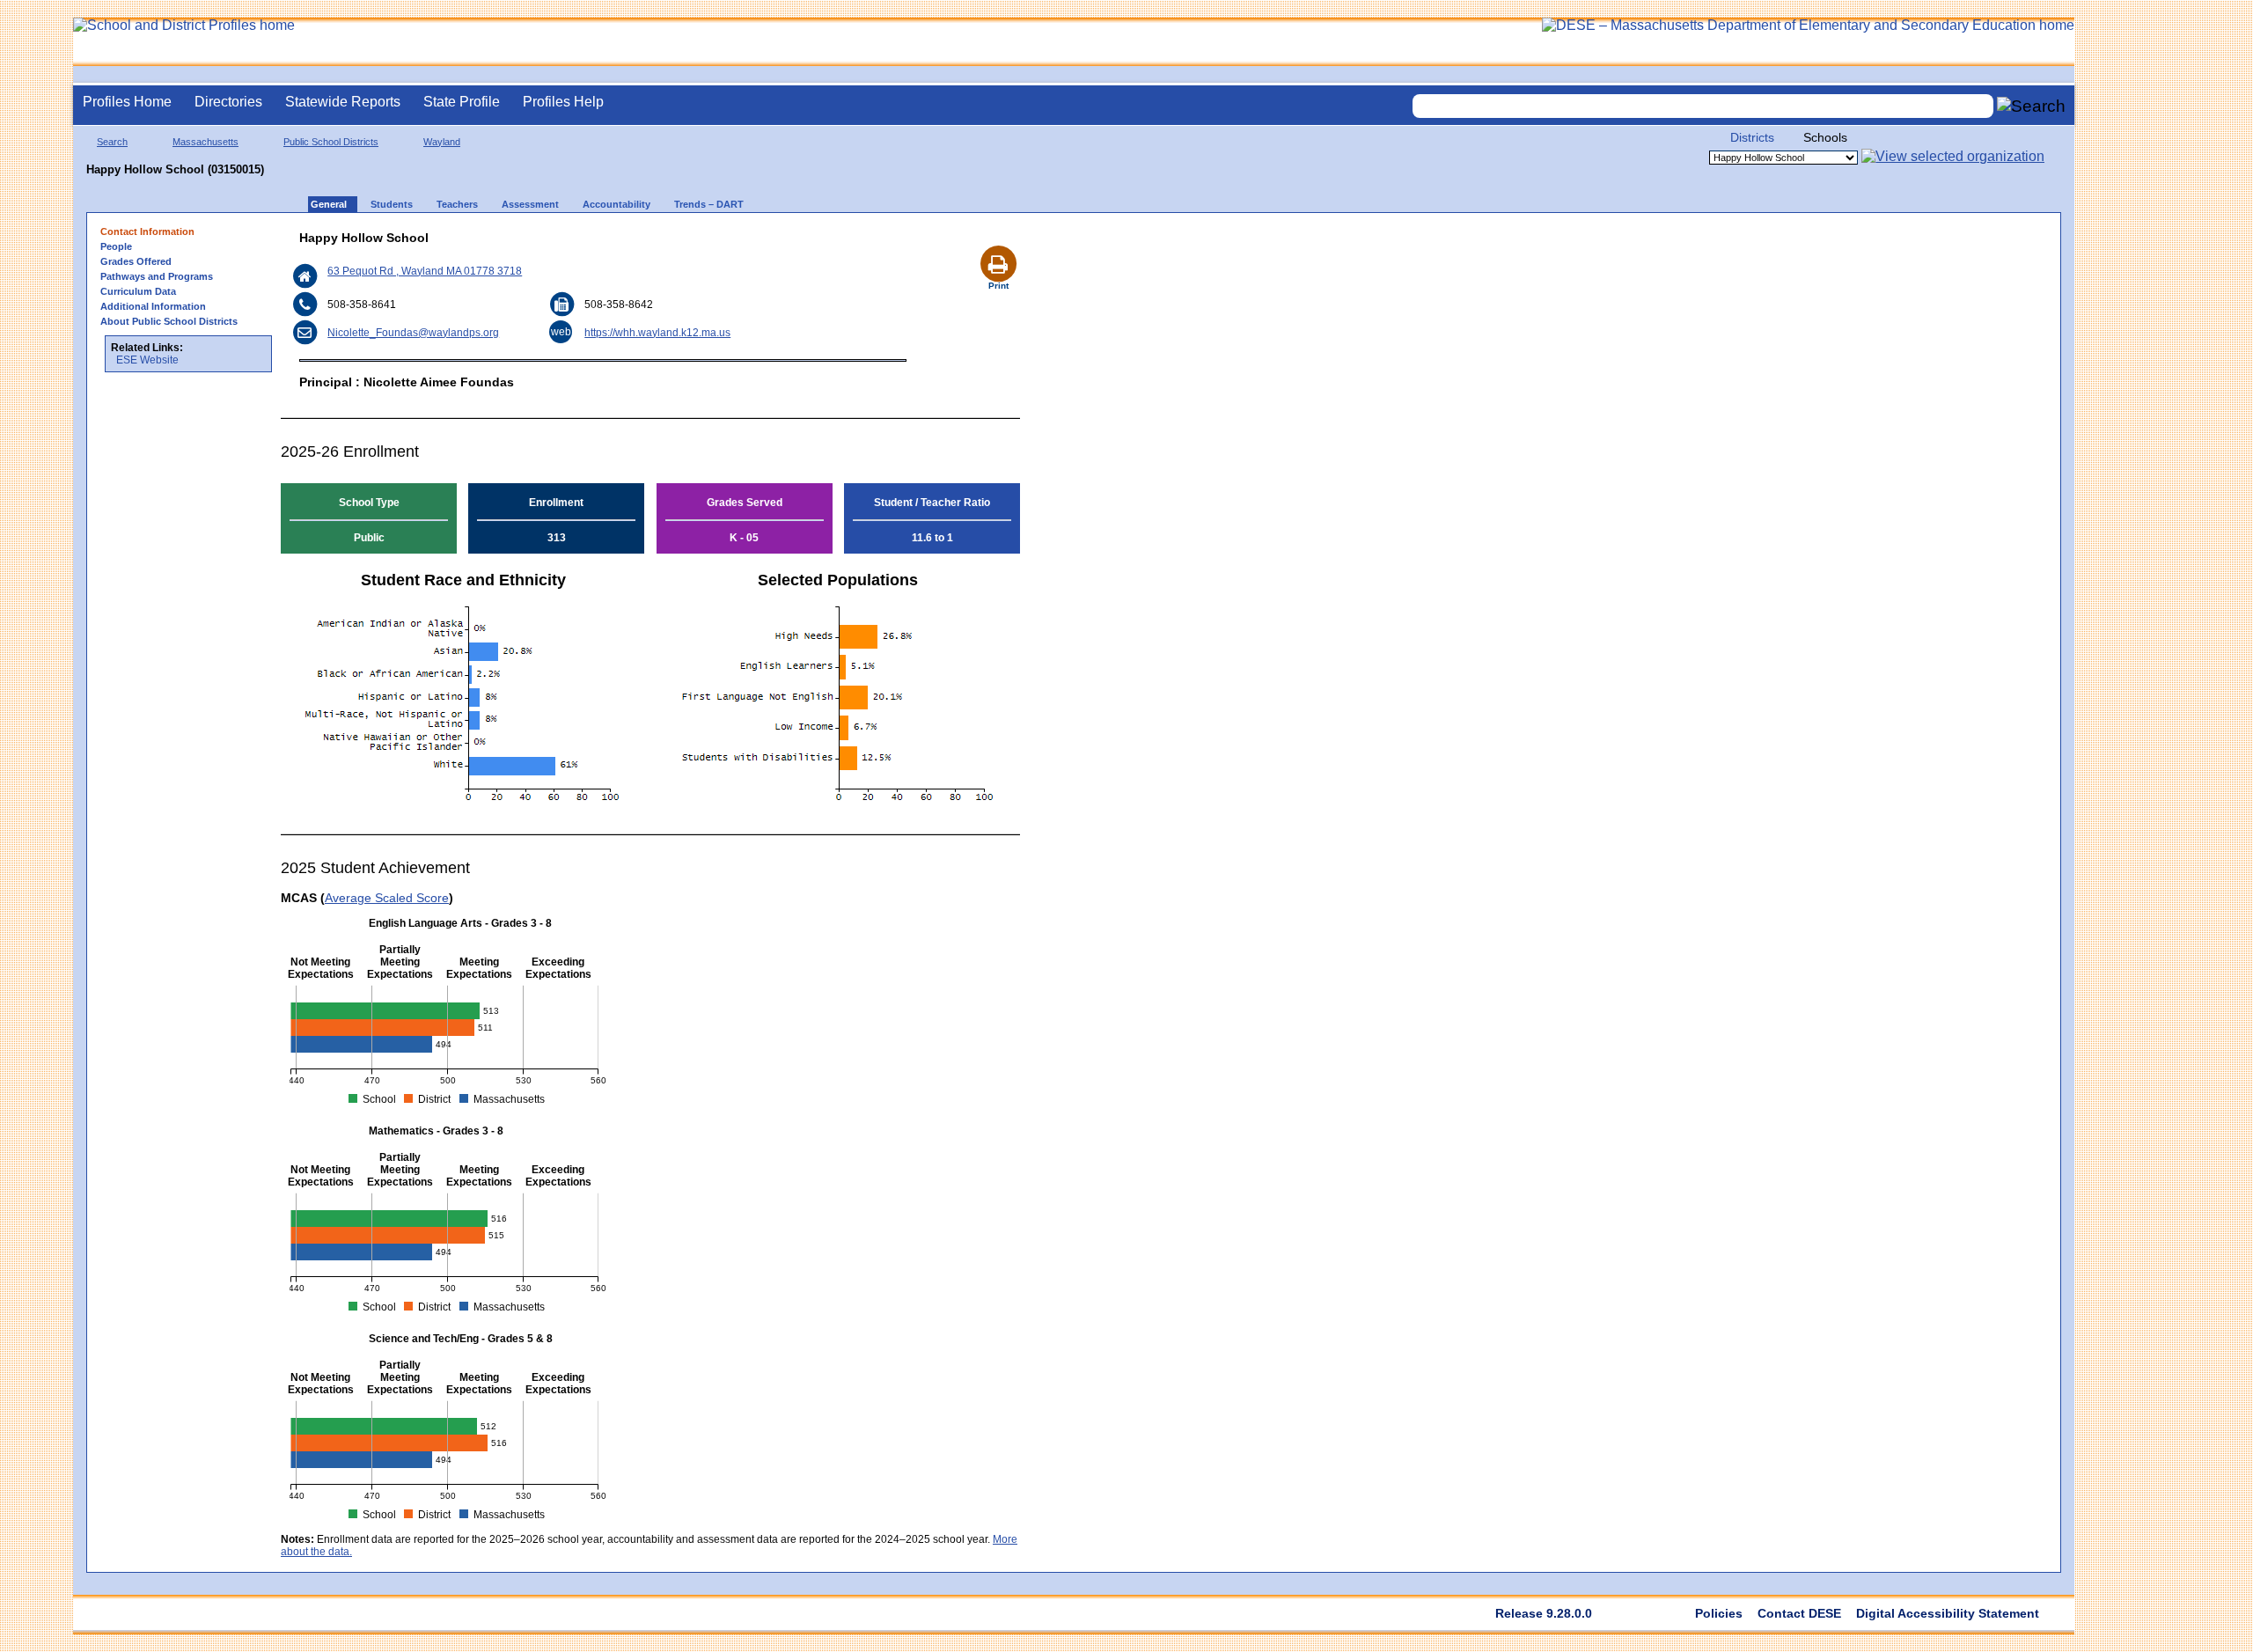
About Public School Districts (169, 321)
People (116, 246)
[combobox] (1703, 106)
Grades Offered (136, 261)
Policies (1719, 1613)
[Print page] (998, 243)
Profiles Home (127, 102)
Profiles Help (563, 102)
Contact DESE (1799, 1613)
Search (112, 142)
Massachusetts (205, 142)
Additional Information (153, 306)
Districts (1752, 137)
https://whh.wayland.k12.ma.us (657, 333)
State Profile (462, 102)
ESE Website (147, 360)
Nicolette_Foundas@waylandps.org (413, 333)
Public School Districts (331, 142)
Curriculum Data (138, 291)
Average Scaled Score (387, 898)
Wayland (442, 142)
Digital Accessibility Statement (1948, 1613)
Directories (228, 102)
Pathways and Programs (157, 276)
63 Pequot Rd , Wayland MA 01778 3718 (425, 271)
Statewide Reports (343, 102)
